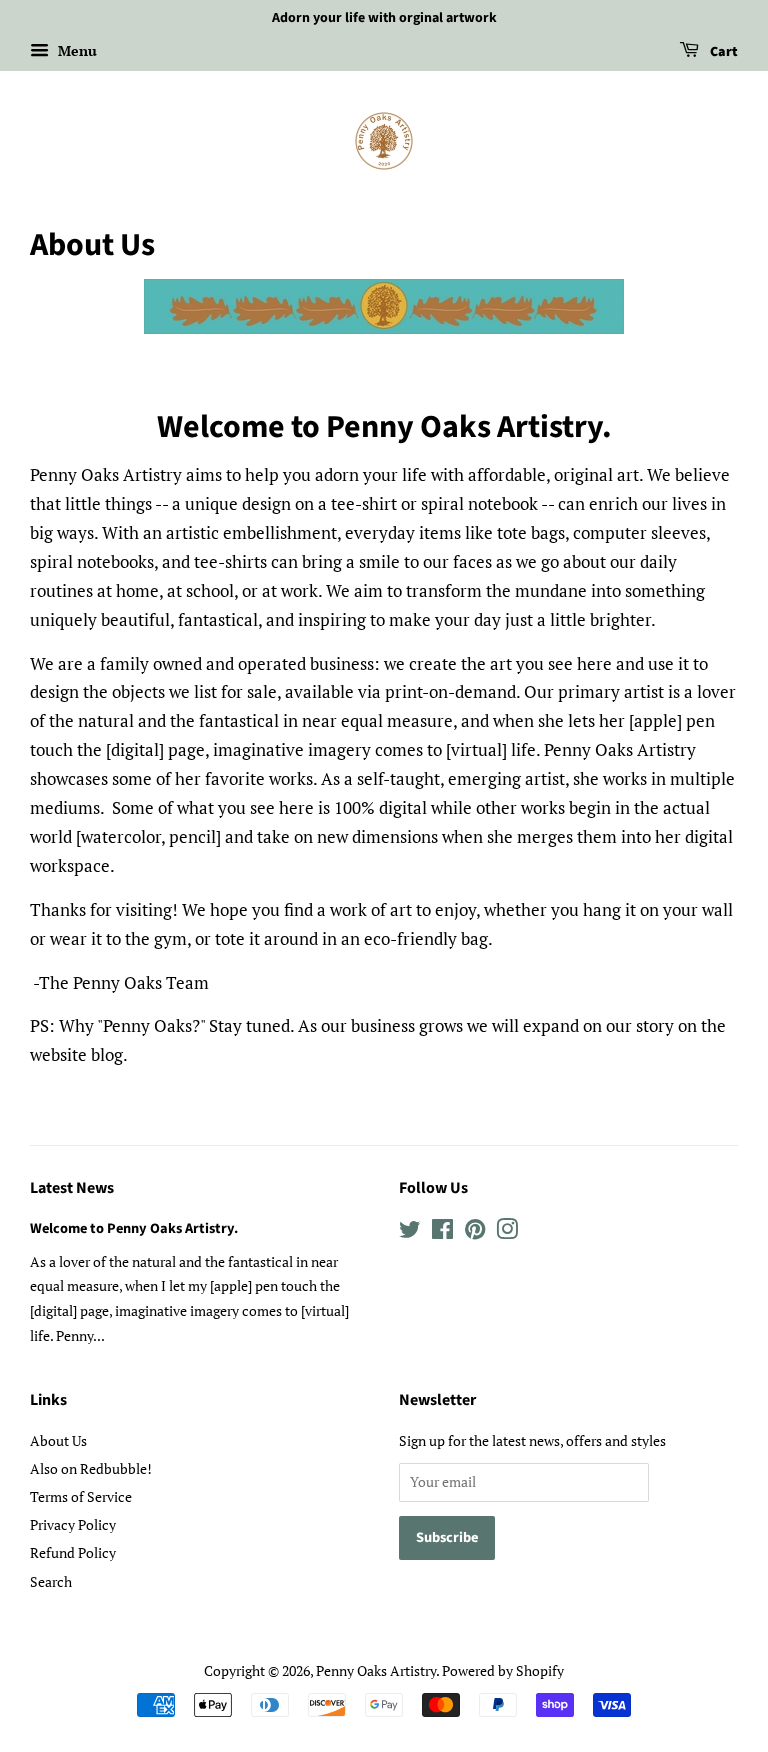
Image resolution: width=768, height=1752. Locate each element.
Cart (722, 52)
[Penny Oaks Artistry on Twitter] (410, 1232)
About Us (58, 1440)
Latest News (72, 1188)
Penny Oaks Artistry (376, 1670)
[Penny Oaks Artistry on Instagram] (507, 1232)
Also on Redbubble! (91, 1468)
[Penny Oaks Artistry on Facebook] (442, 1232)
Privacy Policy (73, 1524)
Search (51, 1581)
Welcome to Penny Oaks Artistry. (134, 1228)
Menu (75, 50)
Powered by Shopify (503, 1670)
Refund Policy (73, 1552)
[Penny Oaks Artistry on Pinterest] (475, 1232)
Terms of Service (81, 1496)
